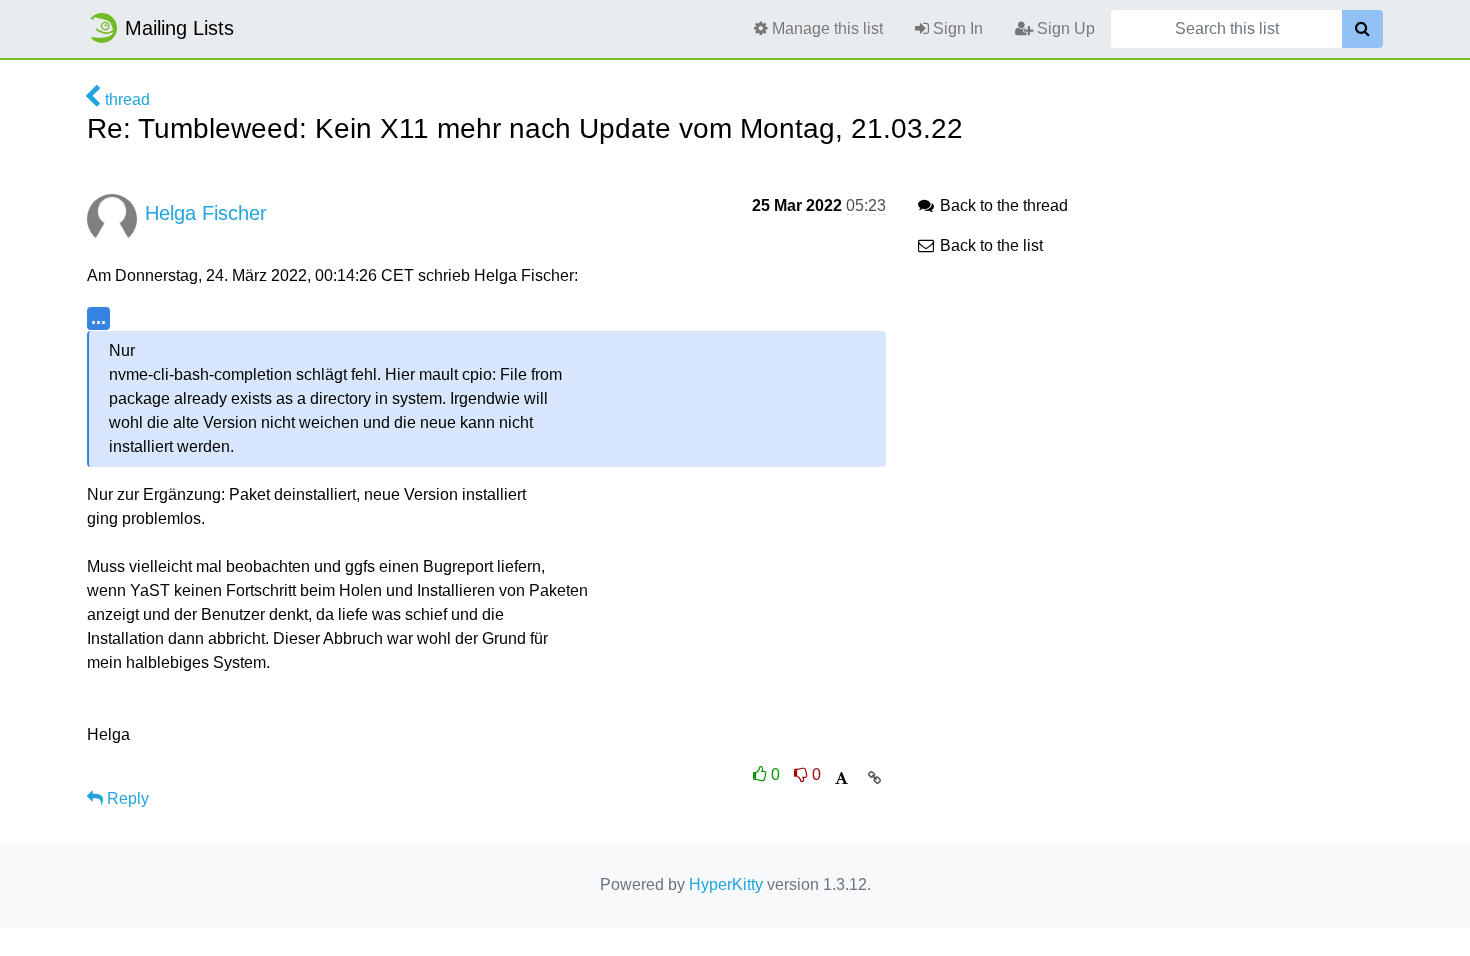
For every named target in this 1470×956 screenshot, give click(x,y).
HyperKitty (726, 884)
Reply (126, 798)
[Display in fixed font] (841, 778)
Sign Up (1064, 28)
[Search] (1362, 29)
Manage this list (825, 28)
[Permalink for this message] (874, 778)
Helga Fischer (206, 213)
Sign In (956, 28)
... (98, 317)
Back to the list (989, 245)
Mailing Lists (179, 28)
